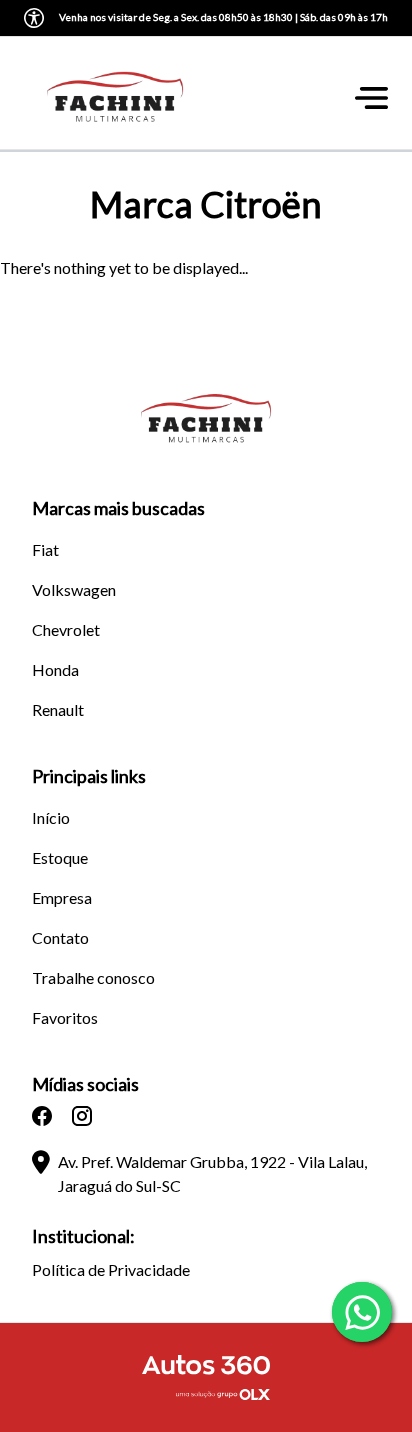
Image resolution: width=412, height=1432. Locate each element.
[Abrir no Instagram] (82, 1116)
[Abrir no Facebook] (42, 1116)
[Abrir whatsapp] (362, 1312)
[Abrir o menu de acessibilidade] (34, 18)
